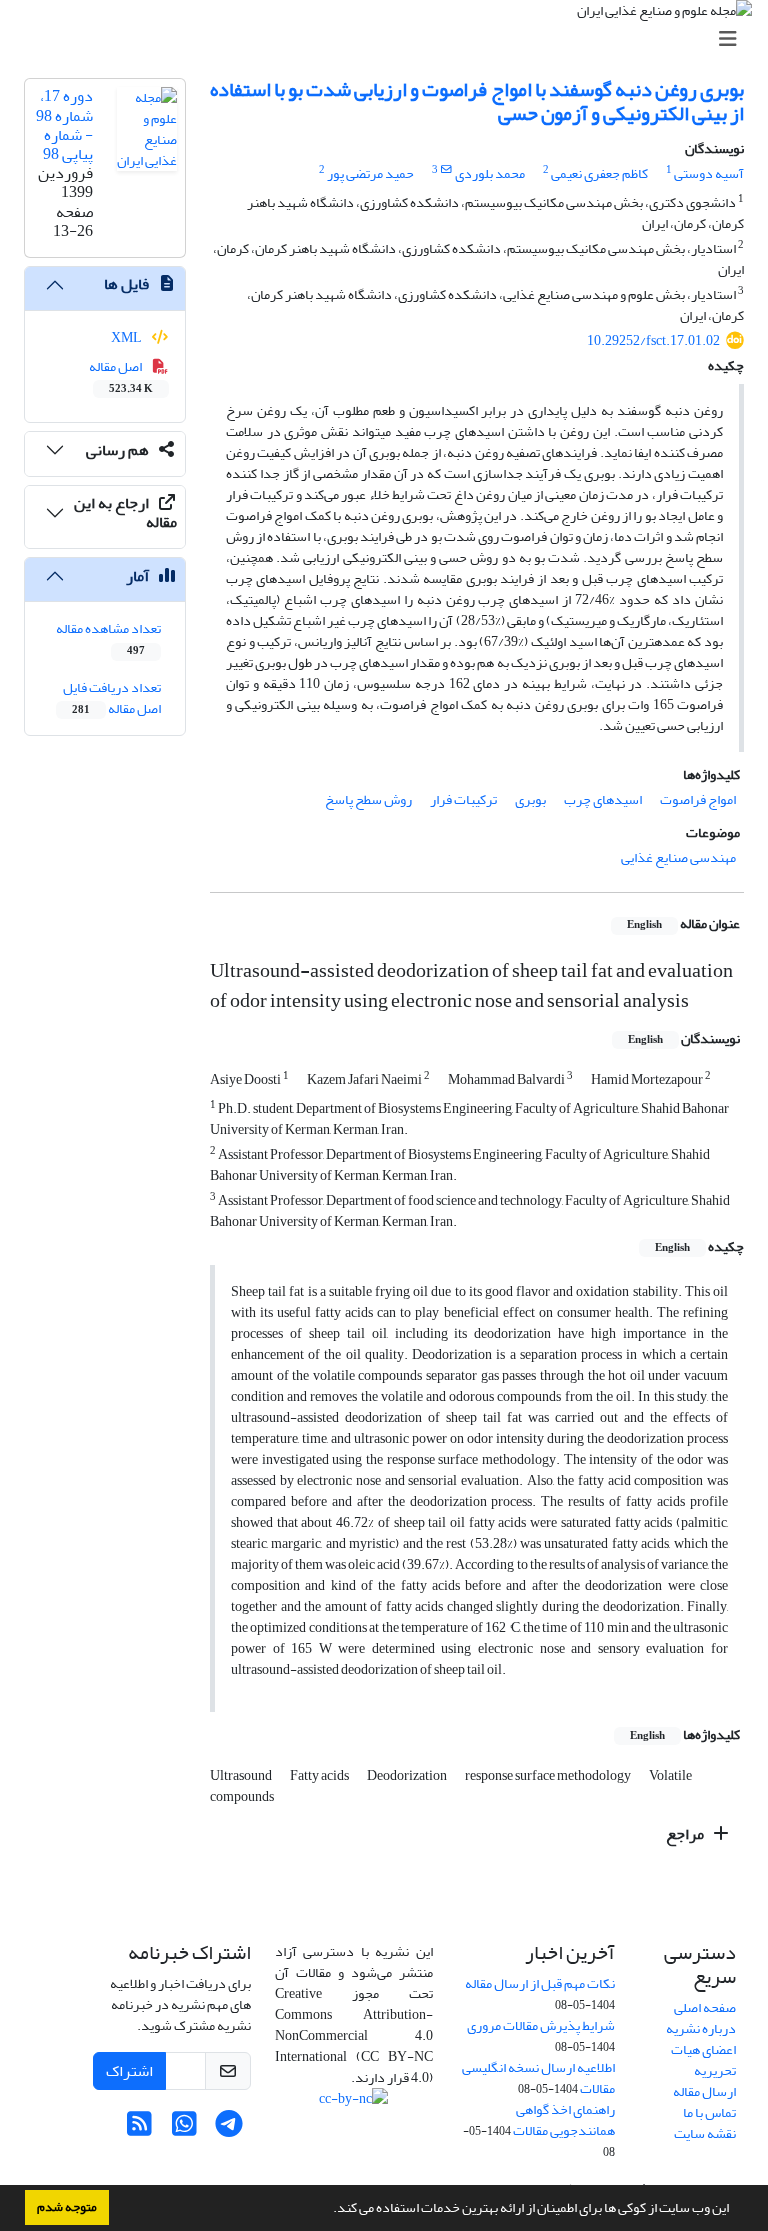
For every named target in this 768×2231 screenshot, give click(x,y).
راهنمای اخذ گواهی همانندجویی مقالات (564, 2120)
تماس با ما (709, 2112)
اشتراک (129, 2071)
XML (127, 337)
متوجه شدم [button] (67, 2207)
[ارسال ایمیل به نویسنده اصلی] (446, 170)
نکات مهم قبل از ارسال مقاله (540, 1983)
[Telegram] (229, 2129)
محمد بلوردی (490, 173)
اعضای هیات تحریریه (703, 2060)
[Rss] (139, 2129)
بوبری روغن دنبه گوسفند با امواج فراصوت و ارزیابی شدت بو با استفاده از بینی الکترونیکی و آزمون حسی (477, 101)
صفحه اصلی (705, 2007)
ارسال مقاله (704, 2091)
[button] (328, 2210)
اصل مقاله (121, 376)
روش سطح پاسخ (368, 799)
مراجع (686, 1834)
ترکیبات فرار (463, 799)
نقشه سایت (705, 2133)
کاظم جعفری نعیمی (599, 173)
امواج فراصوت (698, 799)
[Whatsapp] (184, 2129)
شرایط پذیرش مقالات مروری (541, 2025)
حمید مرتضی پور (370, 173)
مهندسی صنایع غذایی (678, 857)
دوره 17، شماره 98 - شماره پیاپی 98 (64, 125)
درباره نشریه (701, 2028)
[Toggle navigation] (390, 39)
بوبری (530, 799)
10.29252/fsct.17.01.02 (653, 340)
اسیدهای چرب (603, 799)
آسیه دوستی (709, 173)
